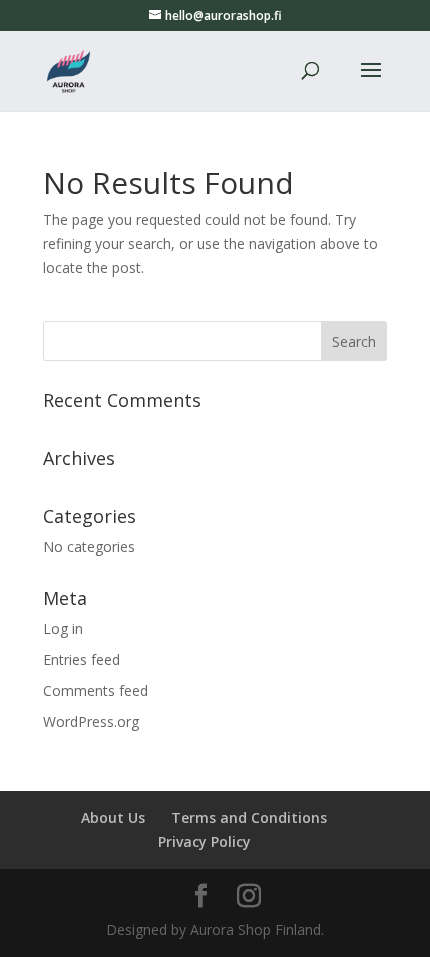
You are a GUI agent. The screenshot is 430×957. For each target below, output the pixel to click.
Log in (63, 628)
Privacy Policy (204, 841)
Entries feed (81, 659)
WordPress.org (91, 721)
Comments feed (95, 690)
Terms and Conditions (249, 817)
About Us (113, 817)
